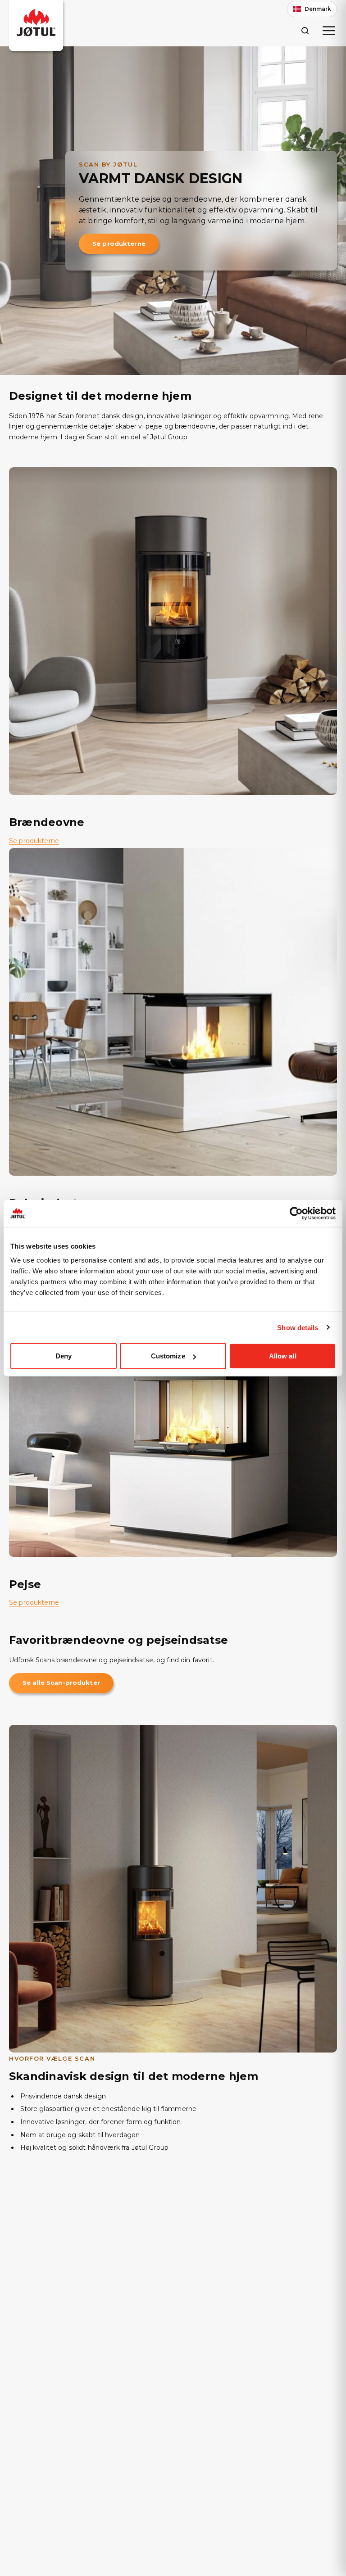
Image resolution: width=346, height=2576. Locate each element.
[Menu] (329, 31)
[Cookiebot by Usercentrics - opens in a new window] (296, 1213)
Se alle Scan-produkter (61, 1683)
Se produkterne (119, 244)
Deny (64, 1356)
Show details (298, 1327)
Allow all (283, 1356)
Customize (168, 1356)
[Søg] (305, 30)
